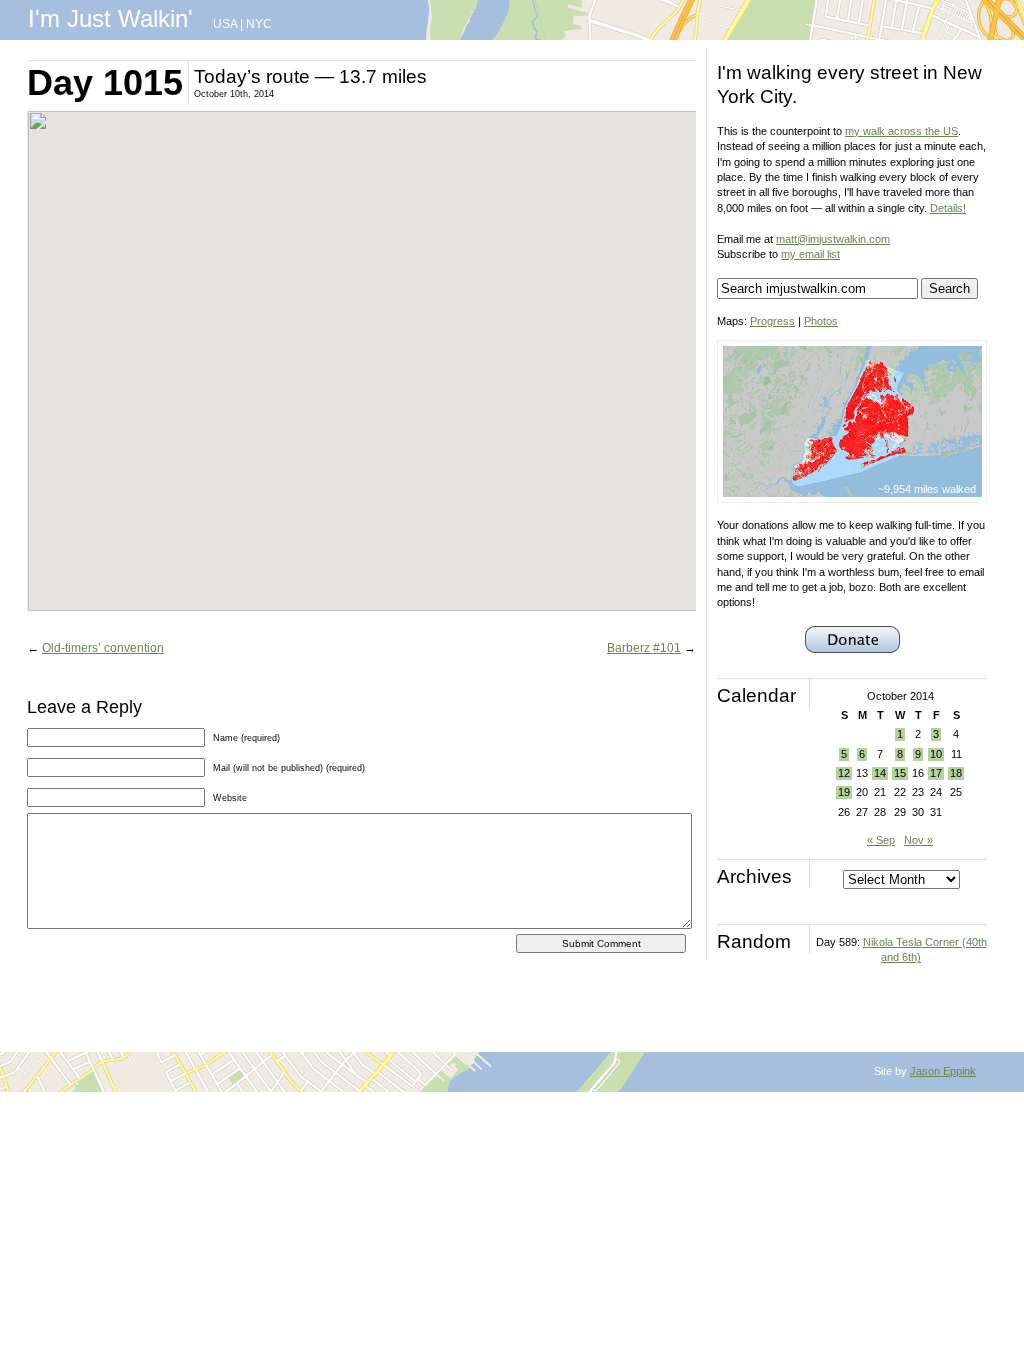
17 (936, 773)
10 (936, 754)
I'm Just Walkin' (110, 18)
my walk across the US (901, 131)
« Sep (881, 840)
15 (900, 773)
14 (880, 773)
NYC (259, 24)
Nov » (918, 840)
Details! (948, 208)
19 (844, 792)
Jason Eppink (943, 1071)
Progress (772, 321)
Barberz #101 (644, 648)
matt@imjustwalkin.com (833, 239)
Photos (821, 321)
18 (956, 773)
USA (225, 24)
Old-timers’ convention (103, 648)
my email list (810, 254)
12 (844, 773)
